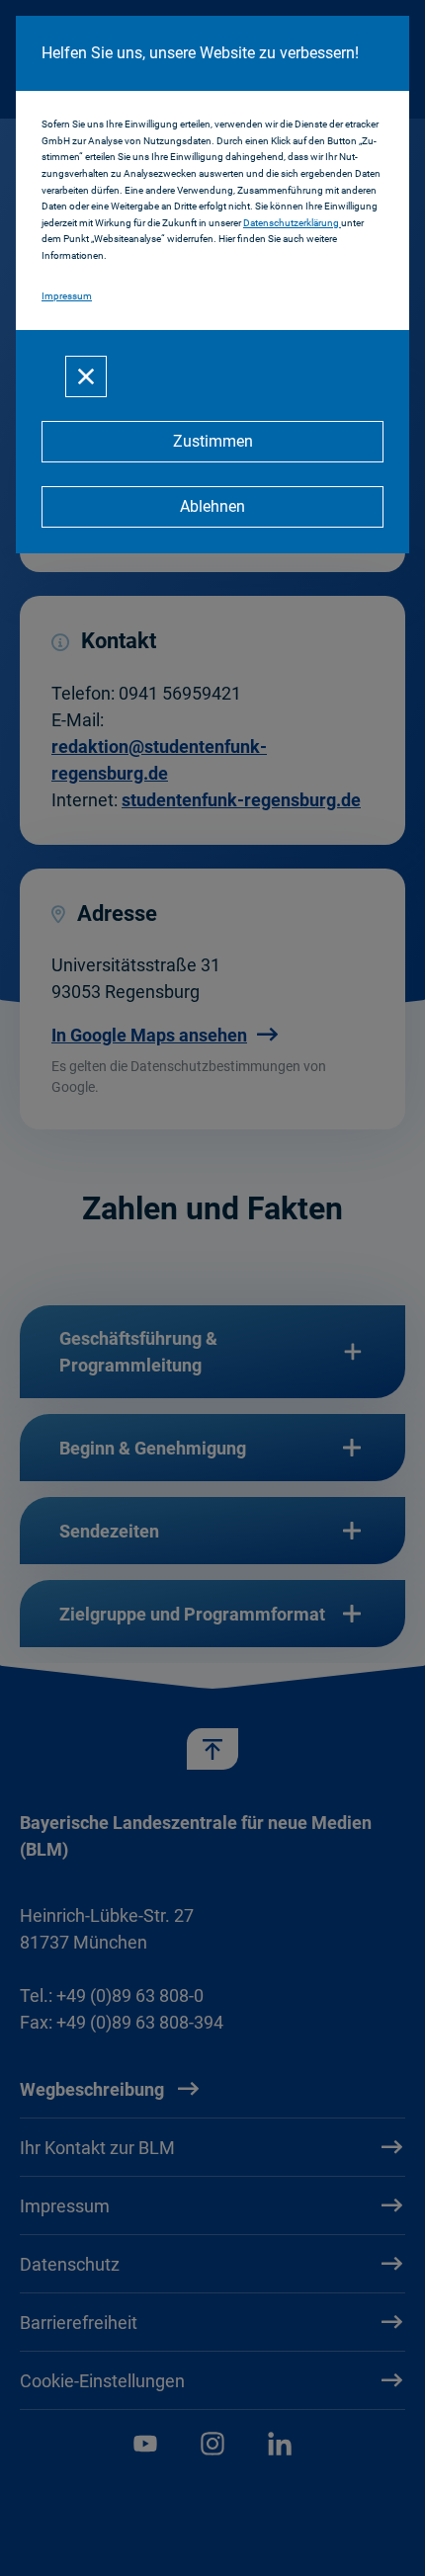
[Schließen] (86, 376)
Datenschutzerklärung (292, 223)
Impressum (67, 296)
